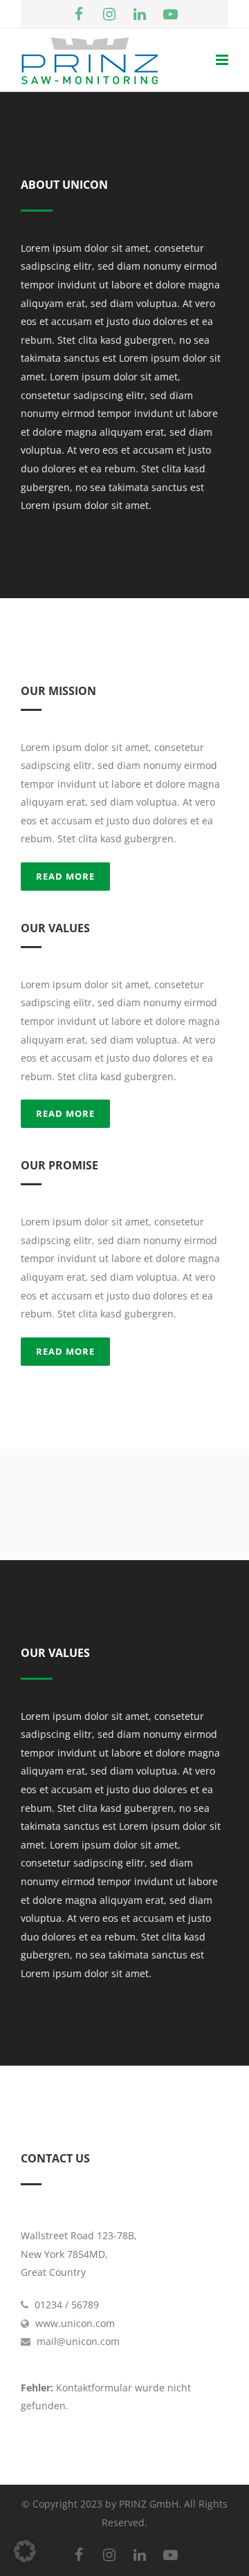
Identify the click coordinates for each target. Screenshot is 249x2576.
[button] (25, 2551)
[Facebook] (79, 14)
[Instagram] (109, 14)
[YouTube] (170, 14)
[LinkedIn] (140, 14)
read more (65, 876)
